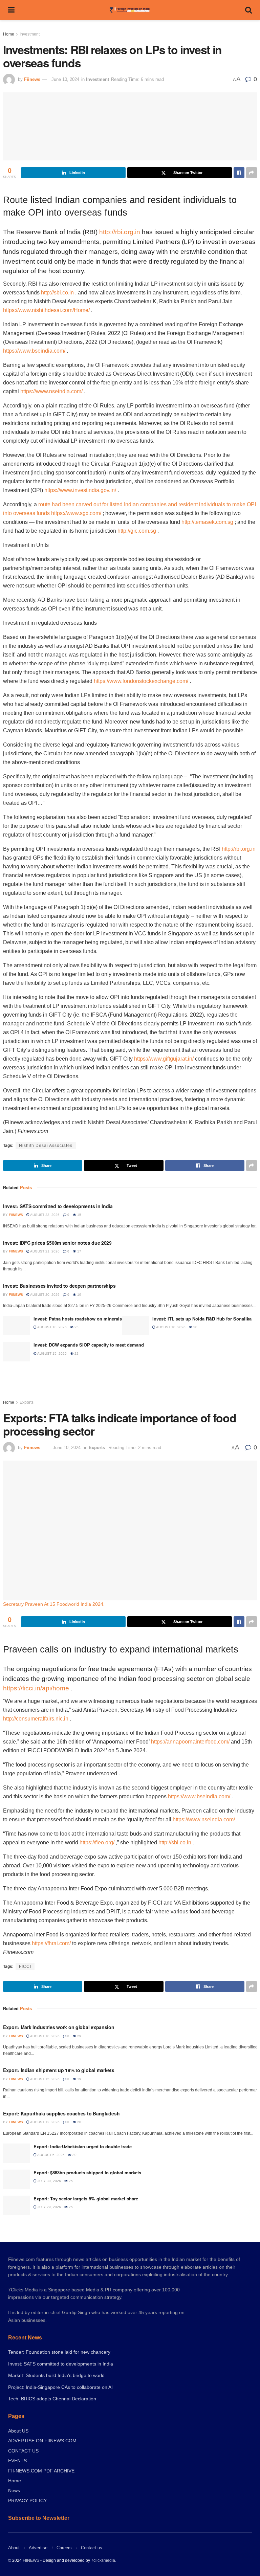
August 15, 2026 (52, 1353)
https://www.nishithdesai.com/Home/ (46, 310)
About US (18, 2431)
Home (9, 34)
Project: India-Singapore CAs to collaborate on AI (60, 2387)
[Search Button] (248, 10)
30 (74, 2155)
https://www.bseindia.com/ (34, 351)
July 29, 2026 (49, 2207)
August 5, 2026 (51, 2155)
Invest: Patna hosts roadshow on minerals (78, 1319)
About (14, 2548)
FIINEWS (31, 2560)
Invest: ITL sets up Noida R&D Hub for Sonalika (202, 1319)
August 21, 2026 (45, 1251)
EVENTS (17, 2461)
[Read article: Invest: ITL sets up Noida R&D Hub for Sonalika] (135, 1325)
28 (195, 1327)
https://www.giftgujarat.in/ (164, 1059)
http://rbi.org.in (120, 232)
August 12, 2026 (45, 2122)
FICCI (25, 1967)
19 (79, 1295)
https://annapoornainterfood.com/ (190, 1742)
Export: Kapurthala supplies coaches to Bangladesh (61, 2113)
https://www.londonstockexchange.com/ (141, 681)
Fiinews (32, 79)
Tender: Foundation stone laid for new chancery (59, 2352)
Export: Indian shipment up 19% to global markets (59, 2070)
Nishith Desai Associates (46, 1146)
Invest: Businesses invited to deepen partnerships (59, 1286)
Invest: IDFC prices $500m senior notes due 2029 (57, 1243)
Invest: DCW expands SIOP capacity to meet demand (89, 1345)
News (14, 2490)
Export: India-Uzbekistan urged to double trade (83, 2146)
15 (79, 1215)
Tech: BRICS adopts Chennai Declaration (52, 2399)
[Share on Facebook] (239, 173)
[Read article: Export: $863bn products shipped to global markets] (17, 2179)
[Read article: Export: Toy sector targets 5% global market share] (17, 2205)
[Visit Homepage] (130, 10)
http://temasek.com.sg (207, 522)
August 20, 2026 (45, 1295)
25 (76, 1327)
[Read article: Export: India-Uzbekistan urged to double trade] (17, 2153)
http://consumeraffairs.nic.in (36, 1719)
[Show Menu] (11, 10)
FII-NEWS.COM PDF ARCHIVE (41, 2471)
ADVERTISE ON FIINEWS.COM (42, 2441)
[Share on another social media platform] (252, 173)
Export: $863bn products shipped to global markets (87, 2172)
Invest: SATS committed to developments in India (58, 1206)
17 (79, 1251)
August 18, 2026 (52, 1327)
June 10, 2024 (65, 79)
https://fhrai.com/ (51, 1943)
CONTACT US (23, 2451)
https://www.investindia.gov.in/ (80, 490)
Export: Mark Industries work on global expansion (59, 2027)
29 (79, 2036)
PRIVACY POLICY (27, 2501)
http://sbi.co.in (57, 293)
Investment (30, 34)
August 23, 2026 (45, 1215)
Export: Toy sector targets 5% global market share (86, 2199)
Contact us (92, 2548)
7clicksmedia (103, 2560)
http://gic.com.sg (137, 531)
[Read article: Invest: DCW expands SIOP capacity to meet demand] (17, 1351)
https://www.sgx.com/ (76, 513)
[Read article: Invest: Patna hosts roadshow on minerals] (17, 1325)
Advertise (38, 2548)
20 (79, 2122)
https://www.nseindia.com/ (51, 391)
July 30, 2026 (49, 2181)
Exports (27, 1402)
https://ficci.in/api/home (36, 1688)
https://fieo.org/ (97, 1842)
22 (76, 1353)
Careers (64, 2548)
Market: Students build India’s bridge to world (56, 2375)
